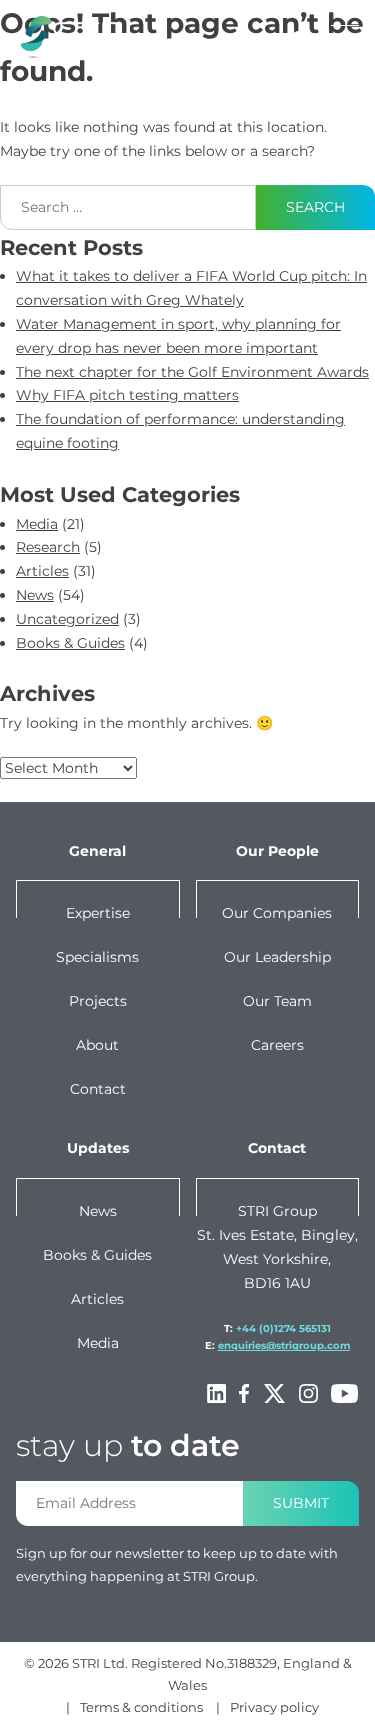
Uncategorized (67, 619)
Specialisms (97, 957)
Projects (98, 1001)
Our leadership (277, 957)
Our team (277, 1001)
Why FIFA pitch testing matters (127, 395)
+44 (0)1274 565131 (283, 1328)
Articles (42, 571)
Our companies (277, 913)
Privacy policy (274, 1707)
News (35, 595)
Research (48, 547)
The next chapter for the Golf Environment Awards (192, 372)
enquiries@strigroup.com (284, 1345)
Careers (277, 1045)
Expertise (98, 913)
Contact (98, 1089)
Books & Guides (70, 643)
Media (37, 524)
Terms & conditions (141, 1707)
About (97, 1045)
